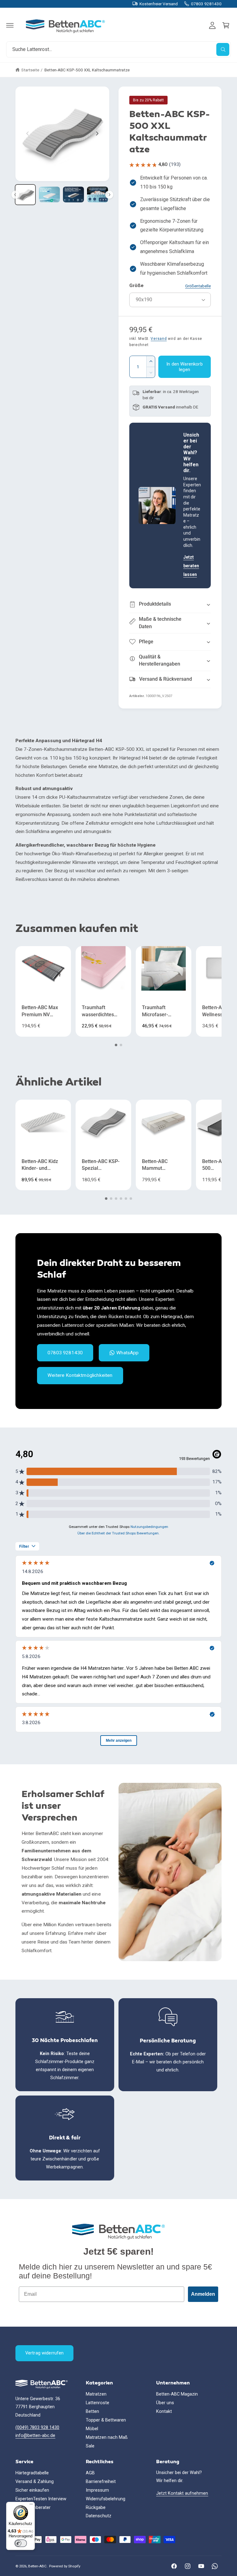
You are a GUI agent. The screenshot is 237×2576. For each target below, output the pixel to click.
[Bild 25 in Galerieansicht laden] (73, 195)
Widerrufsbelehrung (106, 2499)
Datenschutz (99, 2516)
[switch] (21, 2543)
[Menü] (31, 2506)
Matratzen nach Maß (107, 2437)
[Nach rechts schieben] (97, 133)
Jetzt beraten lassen (191, 566)
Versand (159, 339)
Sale (90, 2446)
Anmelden (203, 2294)
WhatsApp (127, 1353)
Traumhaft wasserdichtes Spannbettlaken (99, 1011)
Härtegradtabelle (32, 2473)
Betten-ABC (37, 2566)
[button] (10, 25)
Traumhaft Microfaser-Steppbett (155, 1011)
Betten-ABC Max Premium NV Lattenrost (40, 1011)
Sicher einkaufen (32, 2490)
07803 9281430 (206, 4)
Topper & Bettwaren (106, 2420)
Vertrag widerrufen (45, 2353)
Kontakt (164, 2411)
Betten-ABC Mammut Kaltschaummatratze (162, 1165)
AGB (90, 2473)
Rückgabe (96, 2508)
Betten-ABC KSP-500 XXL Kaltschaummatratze (87, 70)
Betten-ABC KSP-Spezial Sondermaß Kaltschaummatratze (102, 1165)
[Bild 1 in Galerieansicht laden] (25, 195)
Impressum (97, 2490)
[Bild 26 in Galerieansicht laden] (98, 195)
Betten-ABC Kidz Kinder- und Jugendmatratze (40, 1165)
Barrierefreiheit (101, 2482)
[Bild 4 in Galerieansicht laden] (49, 195)
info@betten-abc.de (35, 2436)
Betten (92, 2411)
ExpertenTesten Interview (41, 2499)
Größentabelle (198, 286)
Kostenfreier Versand (159, 4)
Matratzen (96, 2394)
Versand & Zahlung (35, 2482)
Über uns (165, 2403)
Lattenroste (98, 2403)
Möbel (92, 2429)
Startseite (30, 70)
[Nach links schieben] (28, 133)
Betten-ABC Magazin (177, 2394)
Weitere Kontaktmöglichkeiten (80, 1376)
